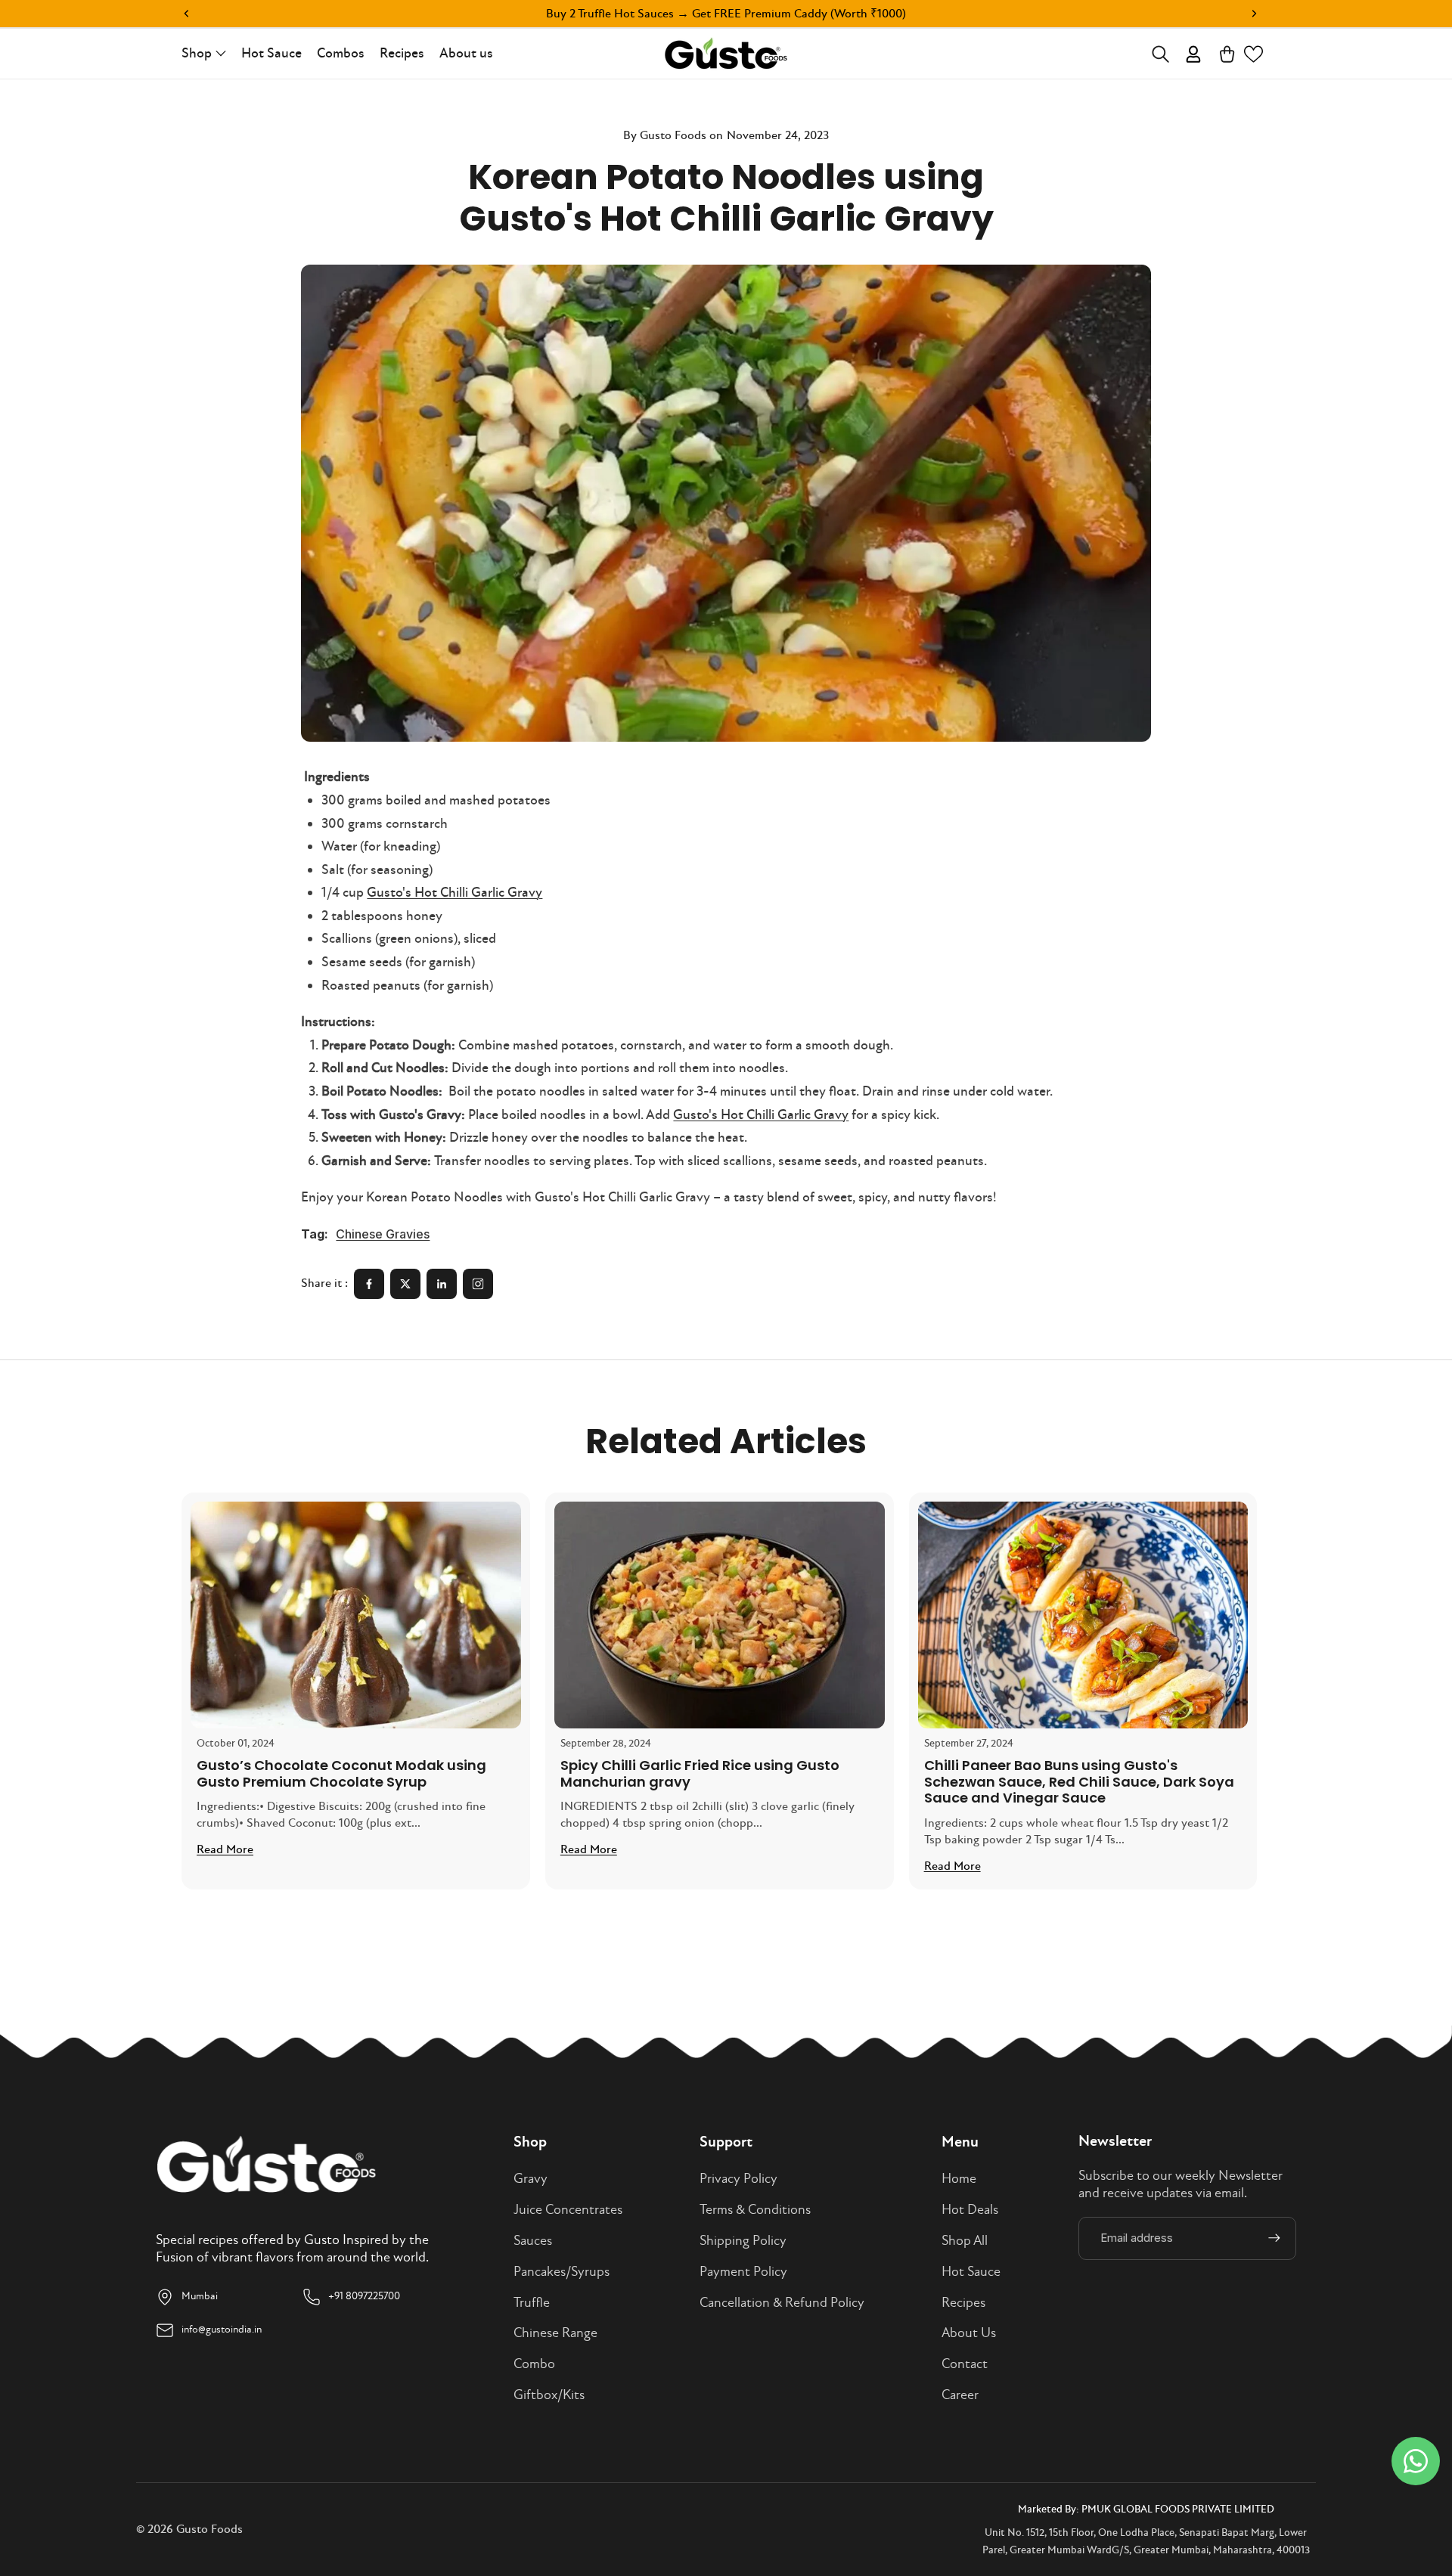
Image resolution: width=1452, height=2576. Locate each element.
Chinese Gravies (383, 1234)
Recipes (963, 2303)
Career (960, 2395)
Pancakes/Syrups (562, 2272)
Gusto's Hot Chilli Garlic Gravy (455, 893)
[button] (1253, 54)
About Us (969, 2333)
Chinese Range (555, 2333)
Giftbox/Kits (549, 2395)
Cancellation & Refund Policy (782, 2303)
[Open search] (1160, 54)
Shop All (965, 2241)
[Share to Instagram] (478, 1284)
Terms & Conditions (755, 2210)
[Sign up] (1274, 2238)
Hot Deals (970, 2210)
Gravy (531, 2179)
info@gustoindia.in (222, 2329)
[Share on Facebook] (369, 1284)
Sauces (533, 2241)
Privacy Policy (738, 2179)
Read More (225, 1849)
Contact (965, 2364)
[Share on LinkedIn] (442, 1284)
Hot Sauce (971, 2272)
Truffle (532, 2303)
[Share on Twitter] (405, 1284)
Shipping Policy (743, 2241)
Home (959, 2179)
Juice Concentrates (568, 2210)
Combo (534, 2364)
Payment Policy (743, 2272)
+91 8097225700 (364, 2296)
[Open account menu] (1194, 54)
